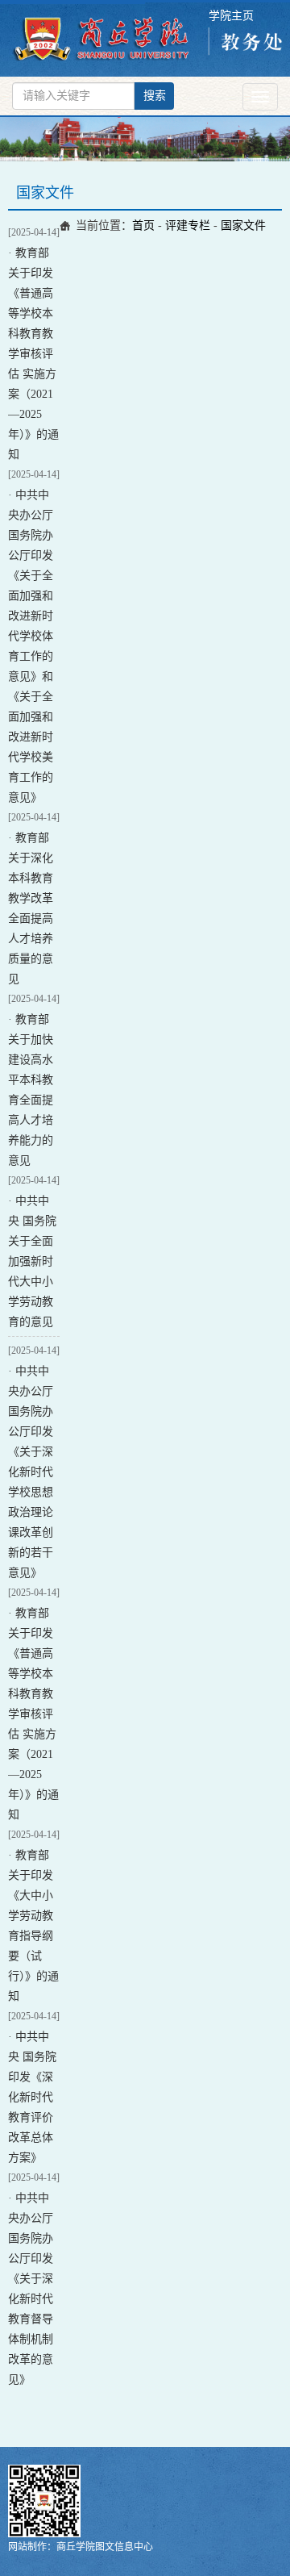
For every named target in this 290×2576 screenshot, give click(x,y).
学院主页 (231, 16)
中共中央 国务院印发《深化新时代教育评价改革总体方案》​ (32, 2097)
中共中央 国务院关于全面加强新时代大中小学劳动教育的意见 (32, 1261)
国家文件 (243, 225)
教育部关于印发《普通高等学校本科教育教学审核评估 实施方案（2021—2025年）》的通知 (33, 354)
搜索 (155, 96)
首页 (143, 225)
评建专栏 (188, 225)
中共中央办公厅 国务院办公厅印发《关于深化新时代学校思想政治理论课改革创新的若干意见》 (31, 1472)
